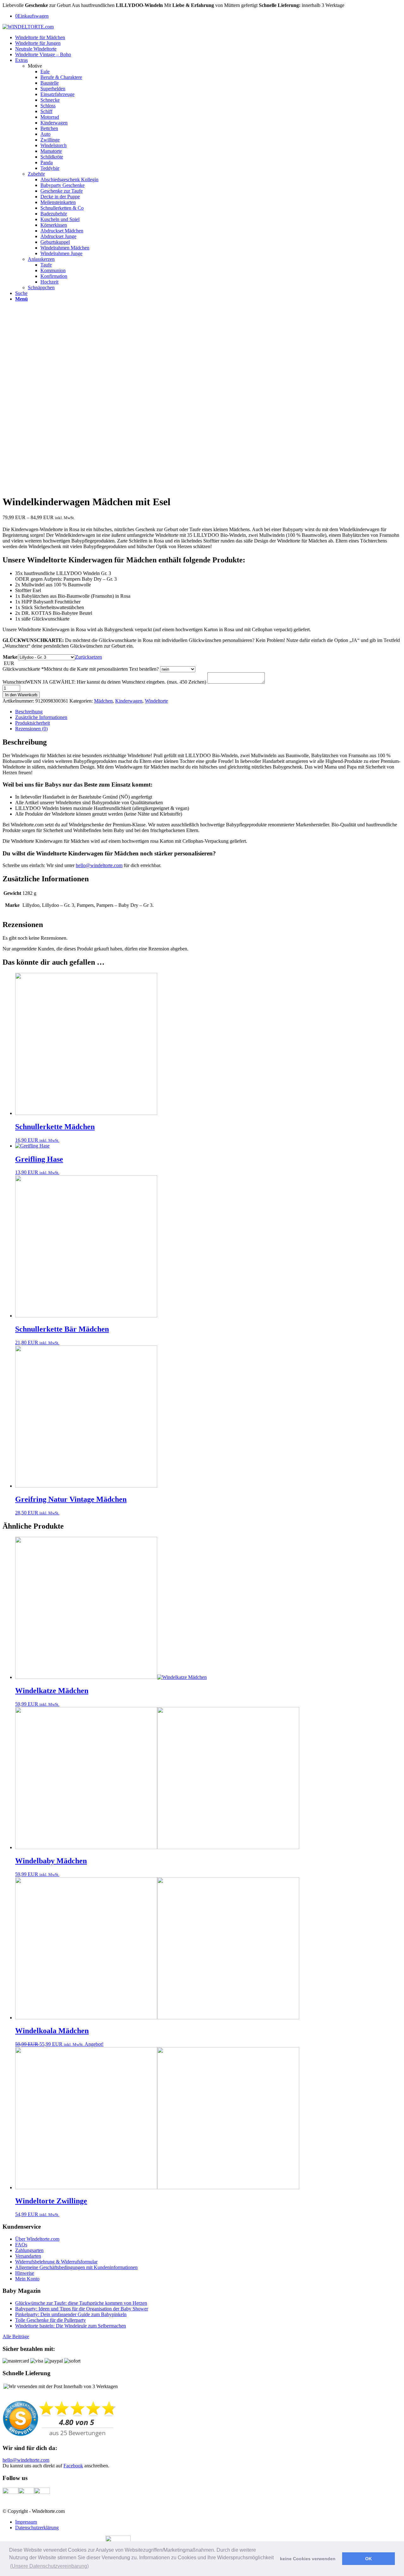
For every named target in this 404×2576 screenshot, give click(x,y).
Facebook (73, 2466)
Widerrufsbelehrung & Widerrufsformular (56, 2262)
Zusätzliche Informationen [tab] (41, 717)
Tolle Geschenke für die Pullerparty (50, 2320)
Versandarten (28, 2256)
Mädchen (103, 701)
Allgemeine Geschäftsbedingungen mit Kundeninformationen (76, 2267)
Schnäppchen (41, 288)
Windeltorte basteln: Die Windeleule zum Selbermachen (71, 2326)
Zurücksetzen (89, 657)
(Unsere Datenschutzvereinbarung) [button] (49, 2566)
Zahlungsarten (29, 2250)
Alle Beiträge (16, 2336)
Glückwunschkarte (81, 669)
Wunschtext (104, 682)
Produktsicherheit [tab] (33, 723)
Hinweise (25, 2273)
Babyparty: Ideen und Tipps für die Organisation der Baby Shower (82, 2309)
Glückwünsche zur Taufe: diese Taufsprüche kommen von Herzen (81, 2303)
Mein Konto (27, 2279)
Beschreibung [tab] (29, 712)
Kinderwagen (129, 701)
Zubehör (36, 174)
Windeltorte (156, 701)
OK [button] (368, 2559)
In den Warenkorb (21, 695)
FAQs (21, 2245)
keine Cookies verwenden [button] (308, 2559)
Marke (10, 657)
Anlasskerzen (41, 259)
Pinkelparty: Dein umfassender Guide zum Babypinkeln (71, 2314)
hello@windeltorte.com (99, 865)
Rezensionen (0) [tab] (31, 729)
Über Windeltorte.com (37, 2239)
